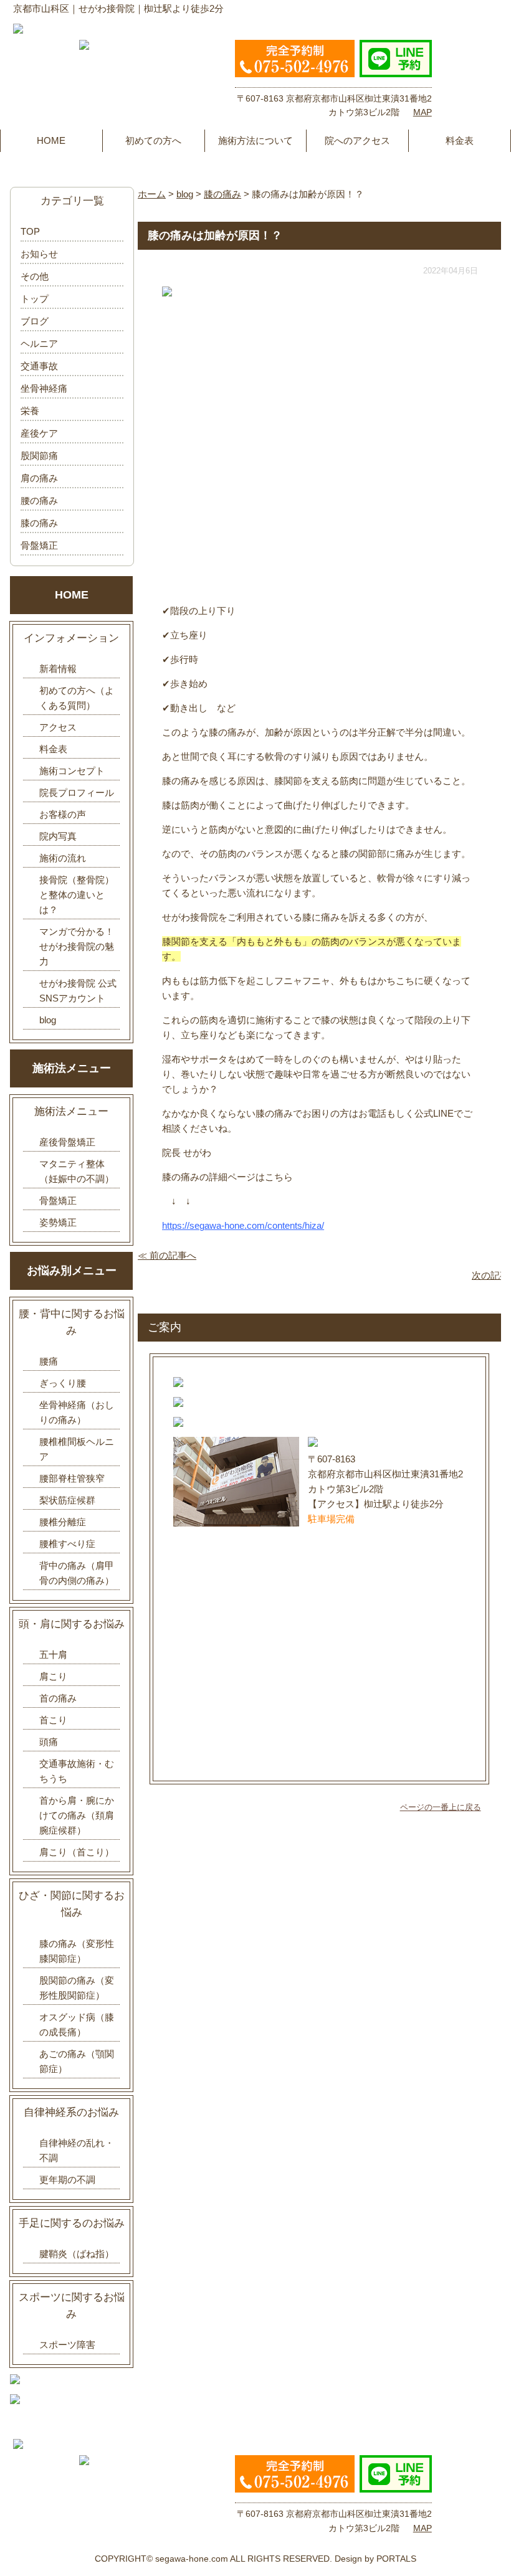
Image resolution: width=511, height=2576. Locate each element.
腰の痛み (39, 500)
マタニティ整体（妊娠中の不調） (77, 1171)
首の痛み (58, 1698)
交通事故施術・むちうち (77, 1771)
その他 (35, 276)
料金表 (460, 140)
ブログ (35, 321)
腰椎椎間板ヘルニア (77, 1449)
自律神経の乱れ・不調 (77, 2150)
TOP (30, 231)
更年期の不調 (67, 2180)
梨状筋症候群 (67, 1500)
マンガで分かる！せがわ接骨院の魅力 (77, 946)
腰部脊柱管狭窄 (72, 1478)
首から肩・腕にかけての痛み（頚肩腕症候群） (77, 1815)
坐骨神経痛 (44, 388)
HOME (51, 140)
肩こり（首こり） (77, 1852)
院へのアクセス (357, 140)
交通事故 (39, 366)
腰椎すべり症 (67, 1544)
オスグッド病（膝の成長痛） (77, 2024)
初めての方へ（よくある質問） (77, 698)
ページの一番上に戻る (441, 1807)
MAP (423, 112)
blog (48, 1020)
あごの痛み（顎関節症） (77, 2061)
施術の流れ (63, 858)
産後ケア (39, 433)
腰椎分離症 (63, 1522)
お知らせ (39, 254)
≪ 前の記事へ (167, 1255)
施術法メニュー (72, 1068)
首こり (53, 1720)
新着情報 (58, 669)
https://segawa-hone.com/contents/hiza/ (243, 1225)
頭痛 (49, 1742)
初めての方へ (153, 140)
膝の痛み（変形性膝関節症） (77, 1951)
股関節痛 (39, 456)
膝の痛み (39, 523)
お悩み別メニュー (72, 1271)
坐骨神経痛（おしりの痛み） (77, 1412)
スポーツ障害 (67, 2345)
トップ (35, 299)
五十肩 (53, 1655)
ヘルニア (39, 343)
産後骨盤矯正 (67, 1142)
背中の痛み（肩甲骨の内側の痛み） (77, 1573)
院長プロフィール (77, 793)
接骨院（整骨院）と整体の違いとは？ (77, 895)
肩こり (53, 1676)
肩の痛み (39, 478)
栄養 (30, 411)
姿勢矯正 (58, 1222)
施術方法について (255, 140)
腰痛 (49, 1361)
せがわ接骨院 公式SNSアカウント (78, 991)
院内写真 (58, 836)
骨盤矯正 (39, 545)
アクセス (58, 727)
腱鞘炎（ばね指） (77, 2254)
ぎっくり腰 (63, 1383)
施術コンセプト (72, 771)
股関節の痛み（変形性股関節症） (77, 1988)
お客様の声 (63, 814)
